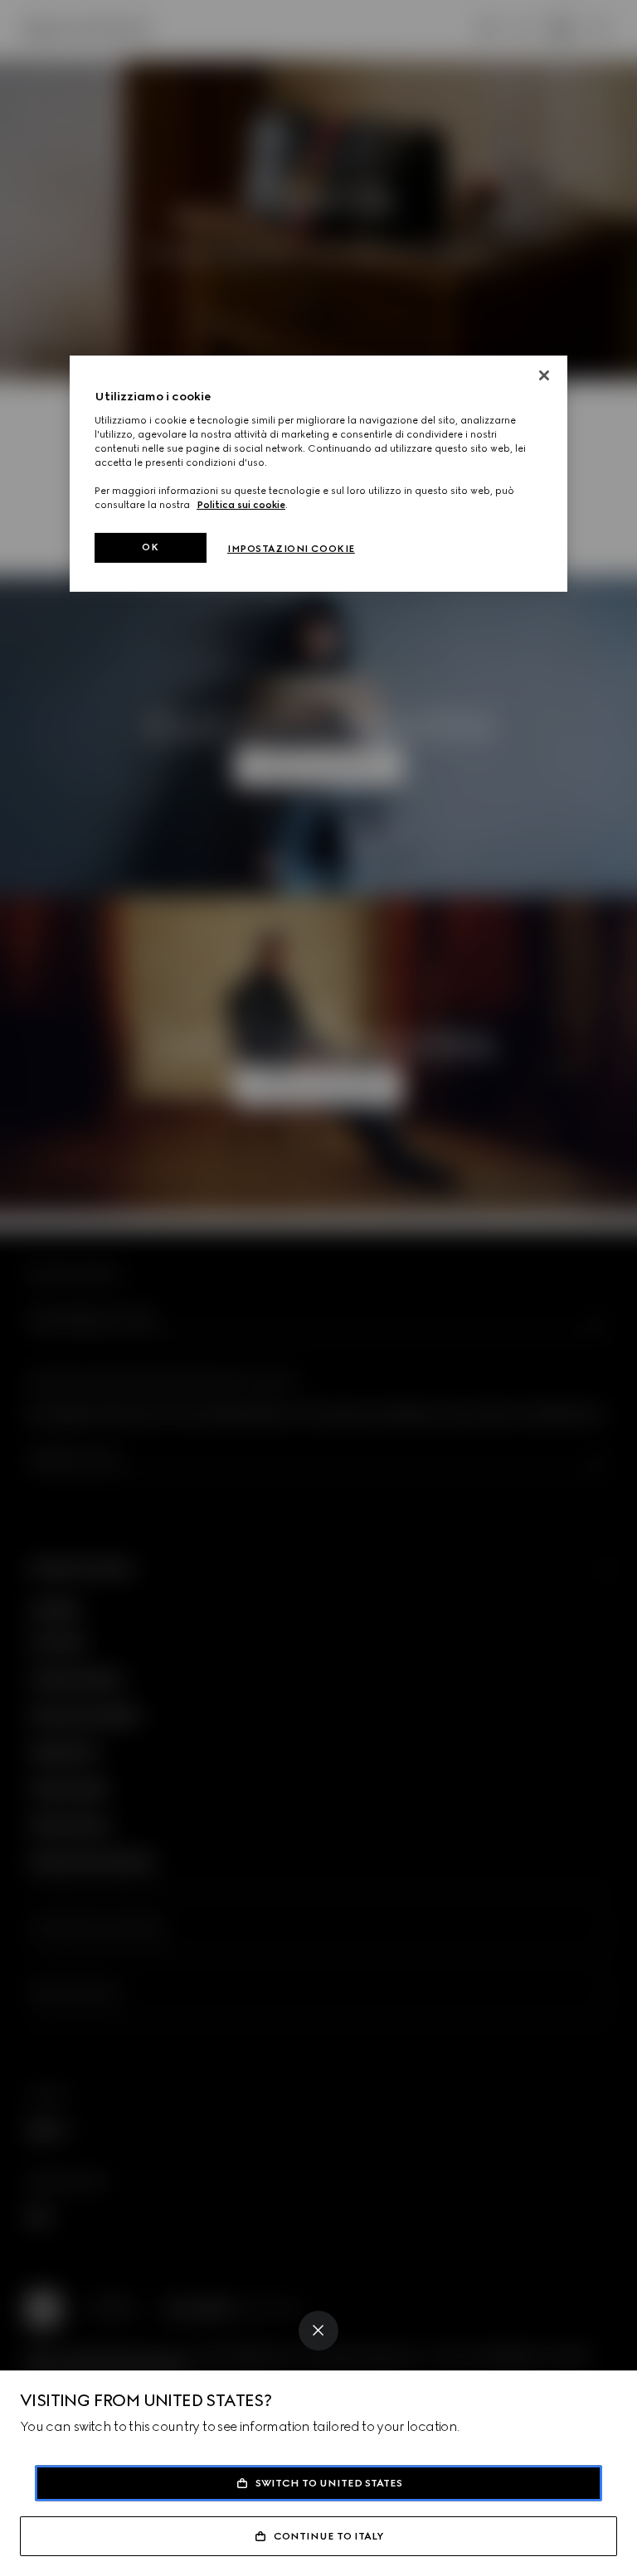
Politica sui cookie (241, 505)
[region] (318, 474)
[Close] (318, 2331)
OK (150, 547)
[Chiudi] (544, 375)
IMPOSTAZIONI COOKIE (291, 549)
